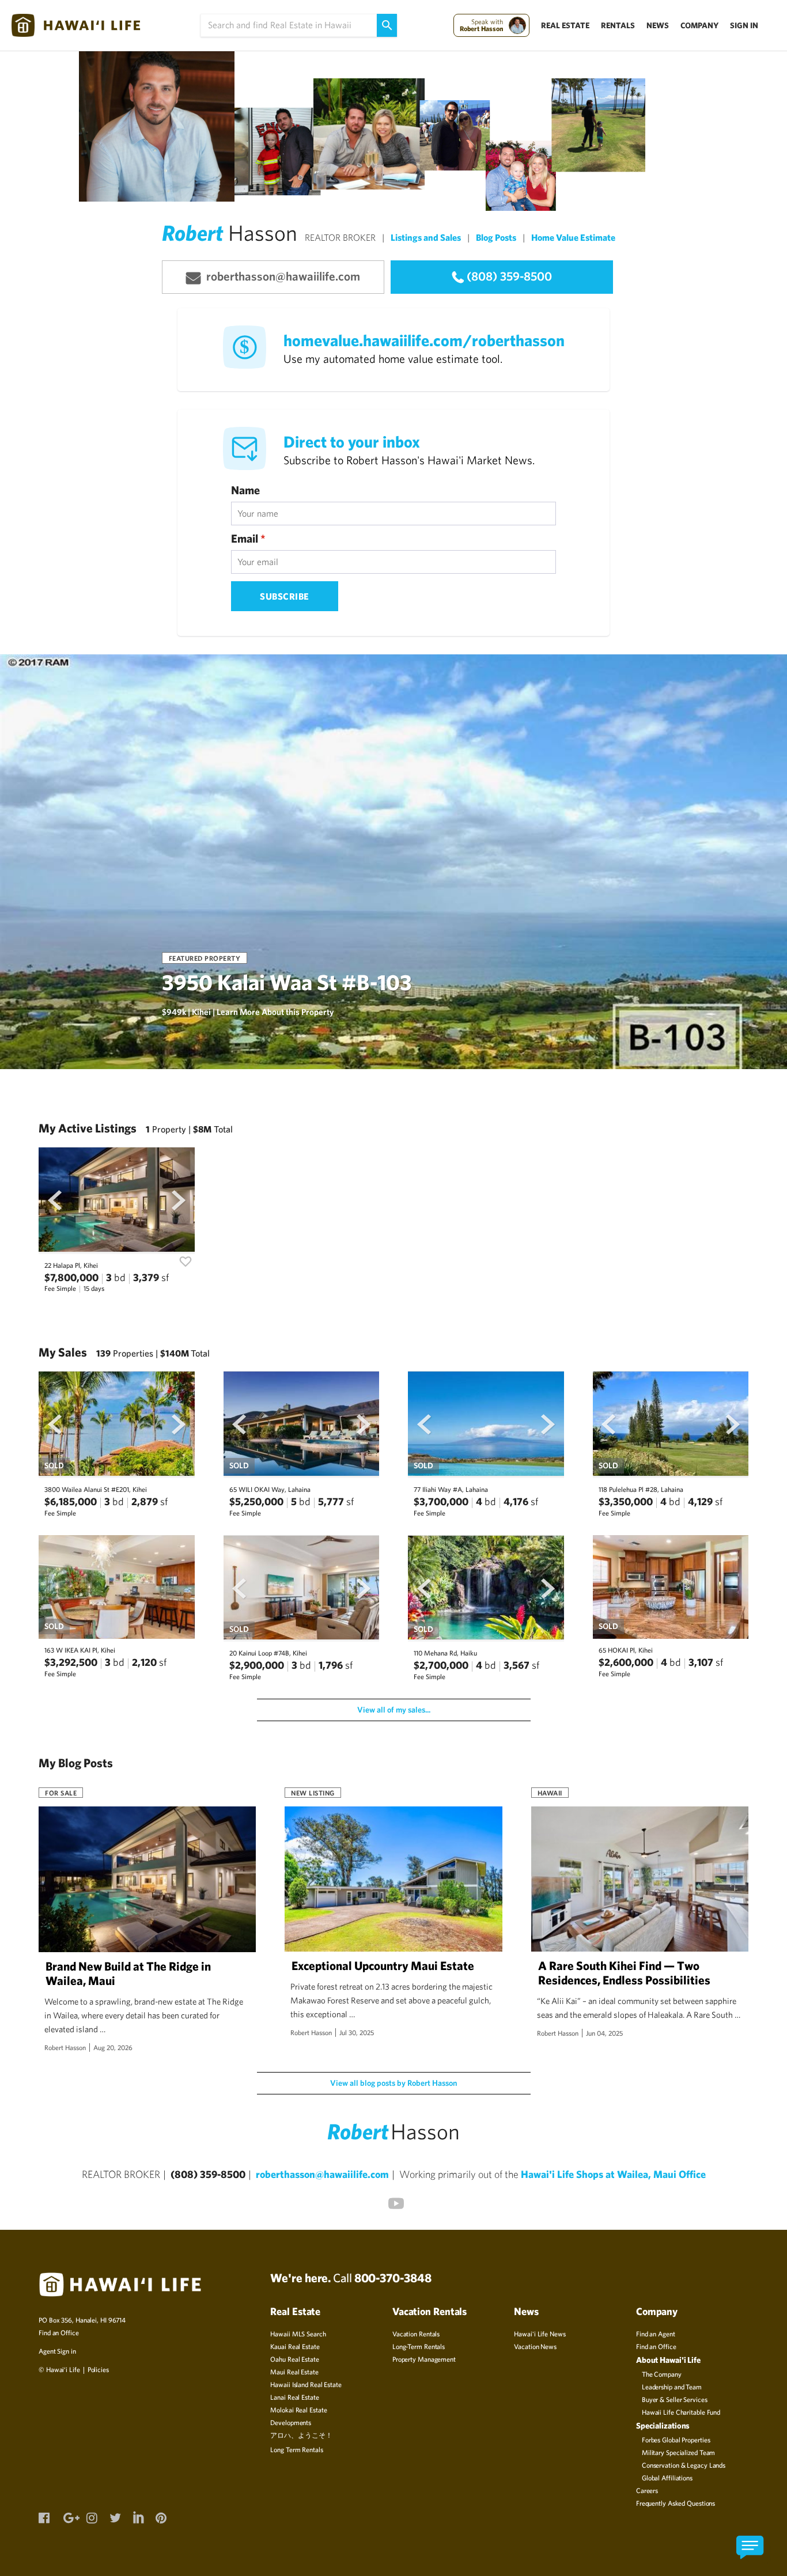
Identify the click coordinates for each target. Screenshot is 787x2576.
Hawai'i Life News (540, 2333)
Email (248, 538)
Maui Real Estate (294, 2372)
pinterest (161, 2517)
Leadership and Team (672, 2386)
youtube (393, 2201)
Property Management (424, 2359)
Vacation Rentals (416, 2333)
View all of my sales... (394, 1710)
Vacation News (535, 2346)
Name (245, 490)
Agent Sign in (57, 2351)
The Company (662, 2374)
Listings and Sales (426, 237)
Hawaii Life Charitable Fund (681, 2412)
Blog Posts (496, 237)
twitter (115, 2517)
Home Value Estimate (573, 237)
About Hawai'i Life (668, 2360)
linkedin (138, 2516)
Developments (291, 2422)
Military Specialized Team (679, 2452)
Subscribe (285, 596)
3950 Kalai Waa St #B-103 (287, 982)
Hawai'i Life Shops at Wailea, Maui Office (613, 2174)
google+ (69, 2517)
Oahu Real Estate (294, 2359)
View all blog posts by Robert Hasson (393, 2083)
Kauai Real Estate (295, 2346)
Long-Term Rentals (419, 2346)
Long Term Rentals (296, 2449)
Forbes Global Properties (676, 2439)
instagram (92, 2517)
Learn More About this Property (275, 1012)
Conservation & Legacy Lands (684, 2465)
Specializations (663, 2425)
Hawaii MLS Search (298, 2333)
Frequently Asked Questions (676, 2503)
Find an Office (59, 2332)
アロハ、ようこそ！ (301, 2435)
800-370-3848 (393, 2278)
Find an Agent (656, 2333)
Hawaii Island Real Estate (306, 2384)
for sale (61, 1793)
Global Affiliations (667, 2477)
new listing (313, 1793)
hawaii (550, 1793)
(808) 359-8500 (509, 276)
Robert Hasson (65, 2047)
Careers (647, 2490)
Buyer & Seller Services (675, 2399)
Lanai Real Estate (294, 2397)
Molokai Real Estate (298, 2410)
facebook (44, 2517)
